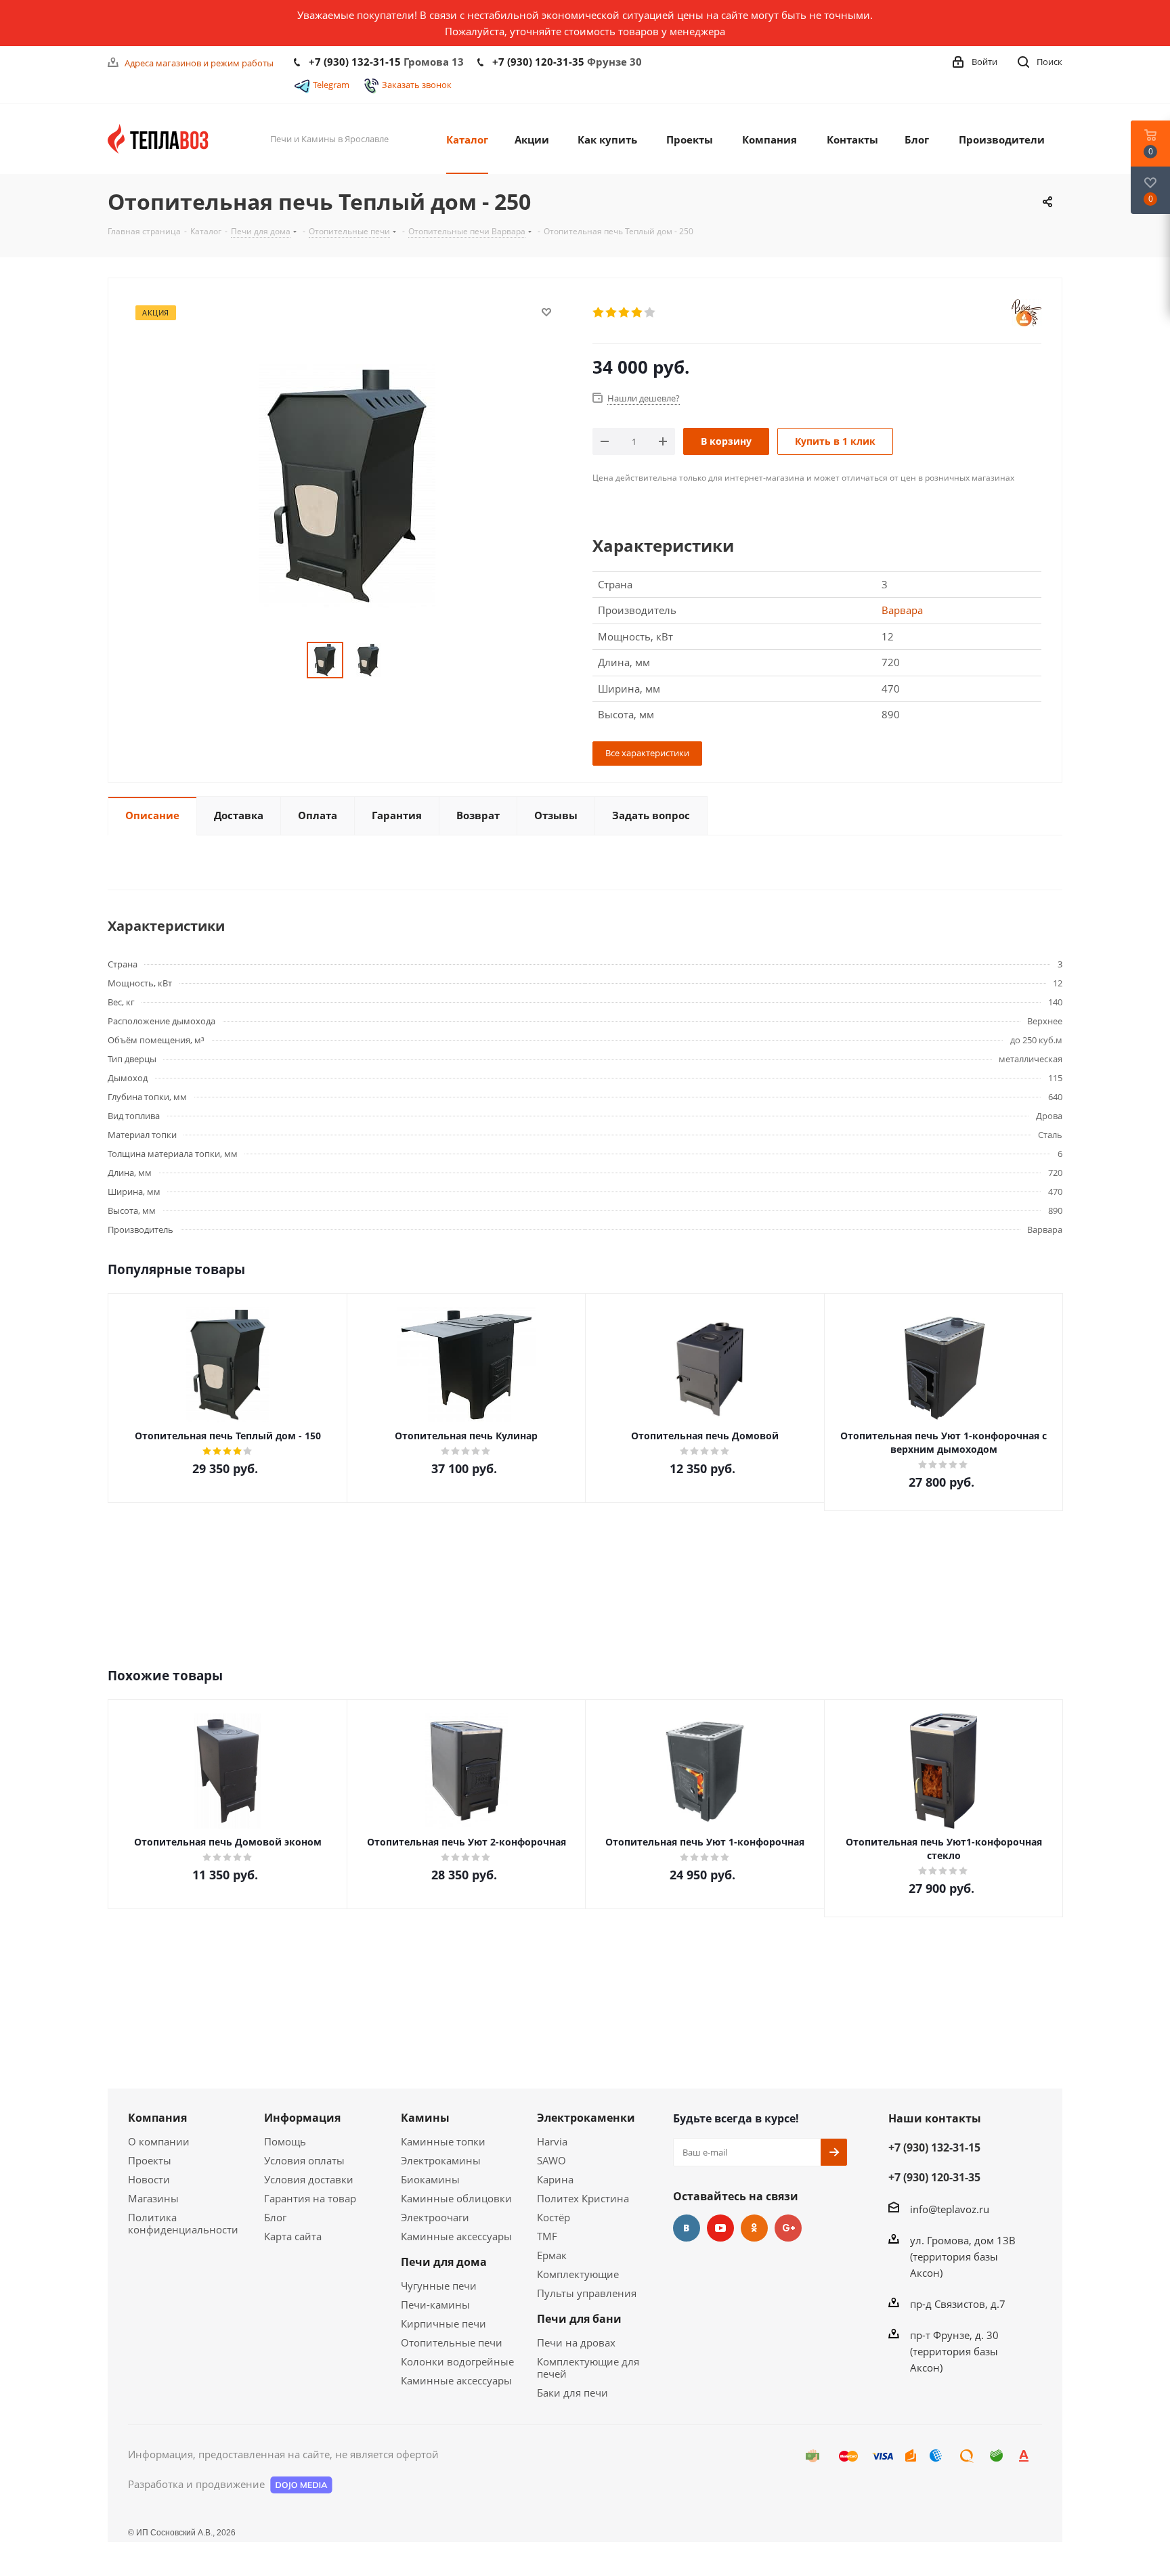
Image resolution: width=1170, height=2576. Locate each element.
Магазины (153, 2198)
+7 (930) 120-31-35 (538, 62)
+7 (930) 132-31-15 (355, 62)
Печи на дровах (576, 2342)
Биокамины (430, 2179)
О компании (159, 2141)
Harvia (552, 2141)
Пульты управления (587, 2293)
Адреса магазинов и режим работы (199, 63)
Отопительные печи (452, 2342)
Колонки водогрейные (457, 2361)
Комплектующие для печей (588, 2367)
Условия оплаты (304, 2160)
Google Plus (788, 2228)
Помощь (285, 2141)
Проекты (150, 2160)
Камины (425, 2118)
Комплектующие (578, 2274)
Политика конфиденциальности (183, 2223)
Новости (149, 2179)
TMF (547, 2236)
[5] (650, 313)
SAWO (551, 2160)
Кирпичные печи (443, 2323)
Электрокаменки (586, 2118)
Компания (157, 2118)
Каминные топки (443, 2141)
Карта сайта (293, 2236)
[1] (599, 313)
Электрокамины (441, 2160)
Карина (555, 2179)
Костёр (554, 2217)
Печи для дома (444, 2262)
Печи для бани (579, 2319)
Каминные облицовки (456, 2198)
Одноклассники (754, 2228)
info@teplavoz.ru (950, 2209)
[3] (625, 313)
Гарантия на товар (310, 2198)
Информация (302, 2118)
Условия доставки (309, 2179)
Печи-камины (435, 2305)
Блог (275, 2217)
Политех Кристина (583, 2198)
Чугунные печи (439, 2286)
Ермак (552, 2255)
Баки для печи (572, 2393)
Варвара (902, 610)
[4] (637, 313)
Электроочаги (435, 2217)
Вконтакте (687, 2228)
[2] (612, 313)
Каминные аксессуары (456, 2236)
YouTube (720, 2228)
